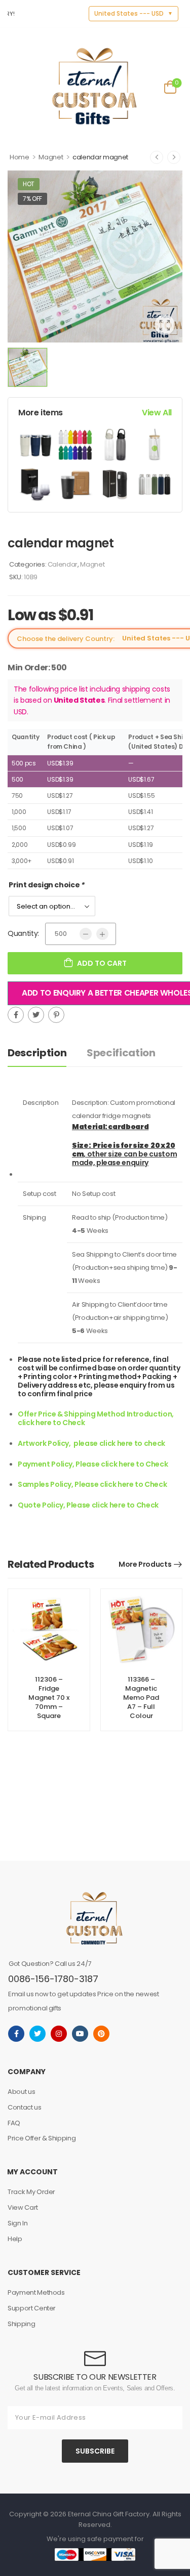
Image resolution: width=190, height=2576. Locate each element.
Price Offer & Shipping (42, 2138)
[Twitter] (36, 1015)
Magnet (51, 157)
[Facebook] (16, 1015)
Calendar (63, 564)
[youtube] (80, 2034)
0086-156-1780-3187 (53, 1979)
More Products (145, 1564)
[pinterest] (101, 2034)
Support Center (32, 2308)
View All (157, 413)
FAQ (14, 2123)
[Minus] (86, 934)
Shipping (21, 2324)
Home (20, 157)
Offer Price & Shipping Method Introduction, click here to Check (97, 1418)
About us (21, 2092)
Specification (121, 1053)
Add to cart (102, 963)
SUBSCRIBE (95, 2451)
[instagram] (59, 2034)
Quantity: (23, 933)
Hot (29, 184)
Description (37, 1053)
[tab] (47, 1053)
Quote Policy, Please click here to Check (88, 1505)
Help (15, 2239)
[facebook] (16, 2034)
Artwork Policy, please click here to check (91, 1443)
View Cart (23, 2207)
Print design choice (47, 885)
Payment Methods (36, 2292)
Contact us (25, 2107)
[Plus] (102, 934)
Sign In (18, 2223)
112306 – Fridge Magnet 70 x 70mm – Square (49, 1698)
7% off (32, 199)
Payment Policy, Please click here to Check (93, 1464)
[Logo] (94, 86)
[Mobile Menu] (14, 86)
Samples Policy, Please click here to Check (92, 1484)
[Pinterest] (56, 1015)
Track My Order (31, 2192)
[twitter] (37, 2034)
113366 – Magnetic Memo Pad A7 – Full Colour (141, 1698)
